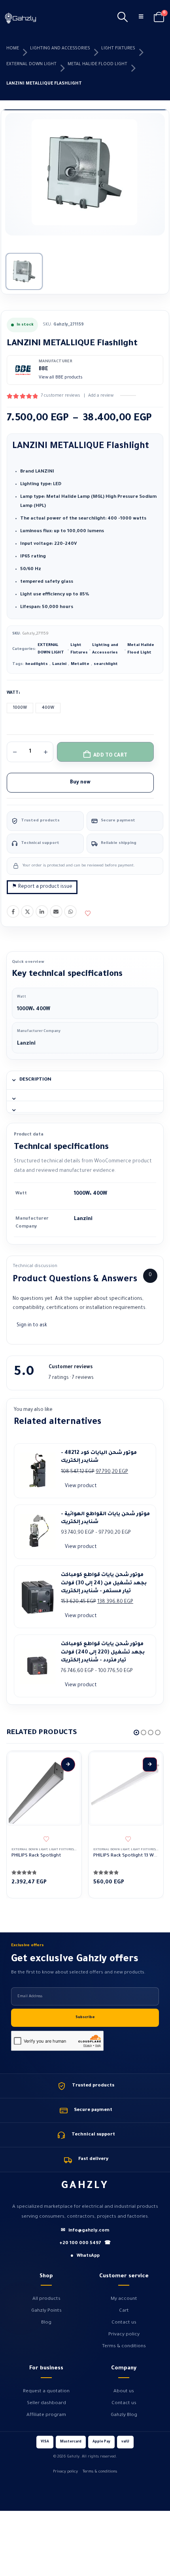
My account (124, 2299)
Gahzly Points (46, 2311)
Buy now (80, 783)
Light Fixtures (118, 49)
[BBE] (23, 370)
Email (56, 911)
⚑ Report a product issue (42, 887)
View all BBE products (61, 378)
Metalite (80, 664)
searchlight (106, 664)
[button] (122, 18)
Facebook (13, 911)
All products (46, 2299)
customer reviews (60, 396)
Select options (68, 1764)
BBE (43, 369)
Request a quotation (46, 2391)
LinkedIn (42, 911)
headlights (37, 664)
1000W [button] (20, 708)
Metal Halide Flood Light (97, 64)
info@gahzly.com (85, 2231)
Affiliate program (46, 2415)
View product (81, 1486)
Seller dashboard (46, 2403)
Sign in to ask (32, 1326)
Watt (13, 693)
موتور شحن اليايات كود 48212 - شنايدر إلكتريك (99, 1457)
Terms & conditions (124, 2346)
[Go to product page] (44, 1789)
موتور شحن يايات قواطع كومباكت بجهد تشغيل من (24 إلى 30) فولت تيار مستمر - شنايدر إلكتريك (104, 1583)
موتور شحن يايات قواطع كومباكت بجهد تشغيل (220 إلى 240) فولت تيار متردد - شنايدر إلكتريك (103, 1652)
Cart (124, 2311)
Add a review (101, 396)
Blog (46, 2323)
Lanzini (59, 664)
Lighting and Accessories (60, 49)
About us (124, 2391)
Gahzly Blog (124, 2415)
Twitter (27, 911)
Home (13, 49)
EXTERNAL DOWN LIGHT (31, 64)
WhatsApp (70, 911)
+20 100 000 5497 (85, 2244)
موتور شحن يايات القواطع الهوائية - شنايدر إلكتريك (105, 1518)
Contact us (124, 2323)
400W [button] (48, 708)
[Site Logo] (21, 18)
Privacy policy (124, 2335)
